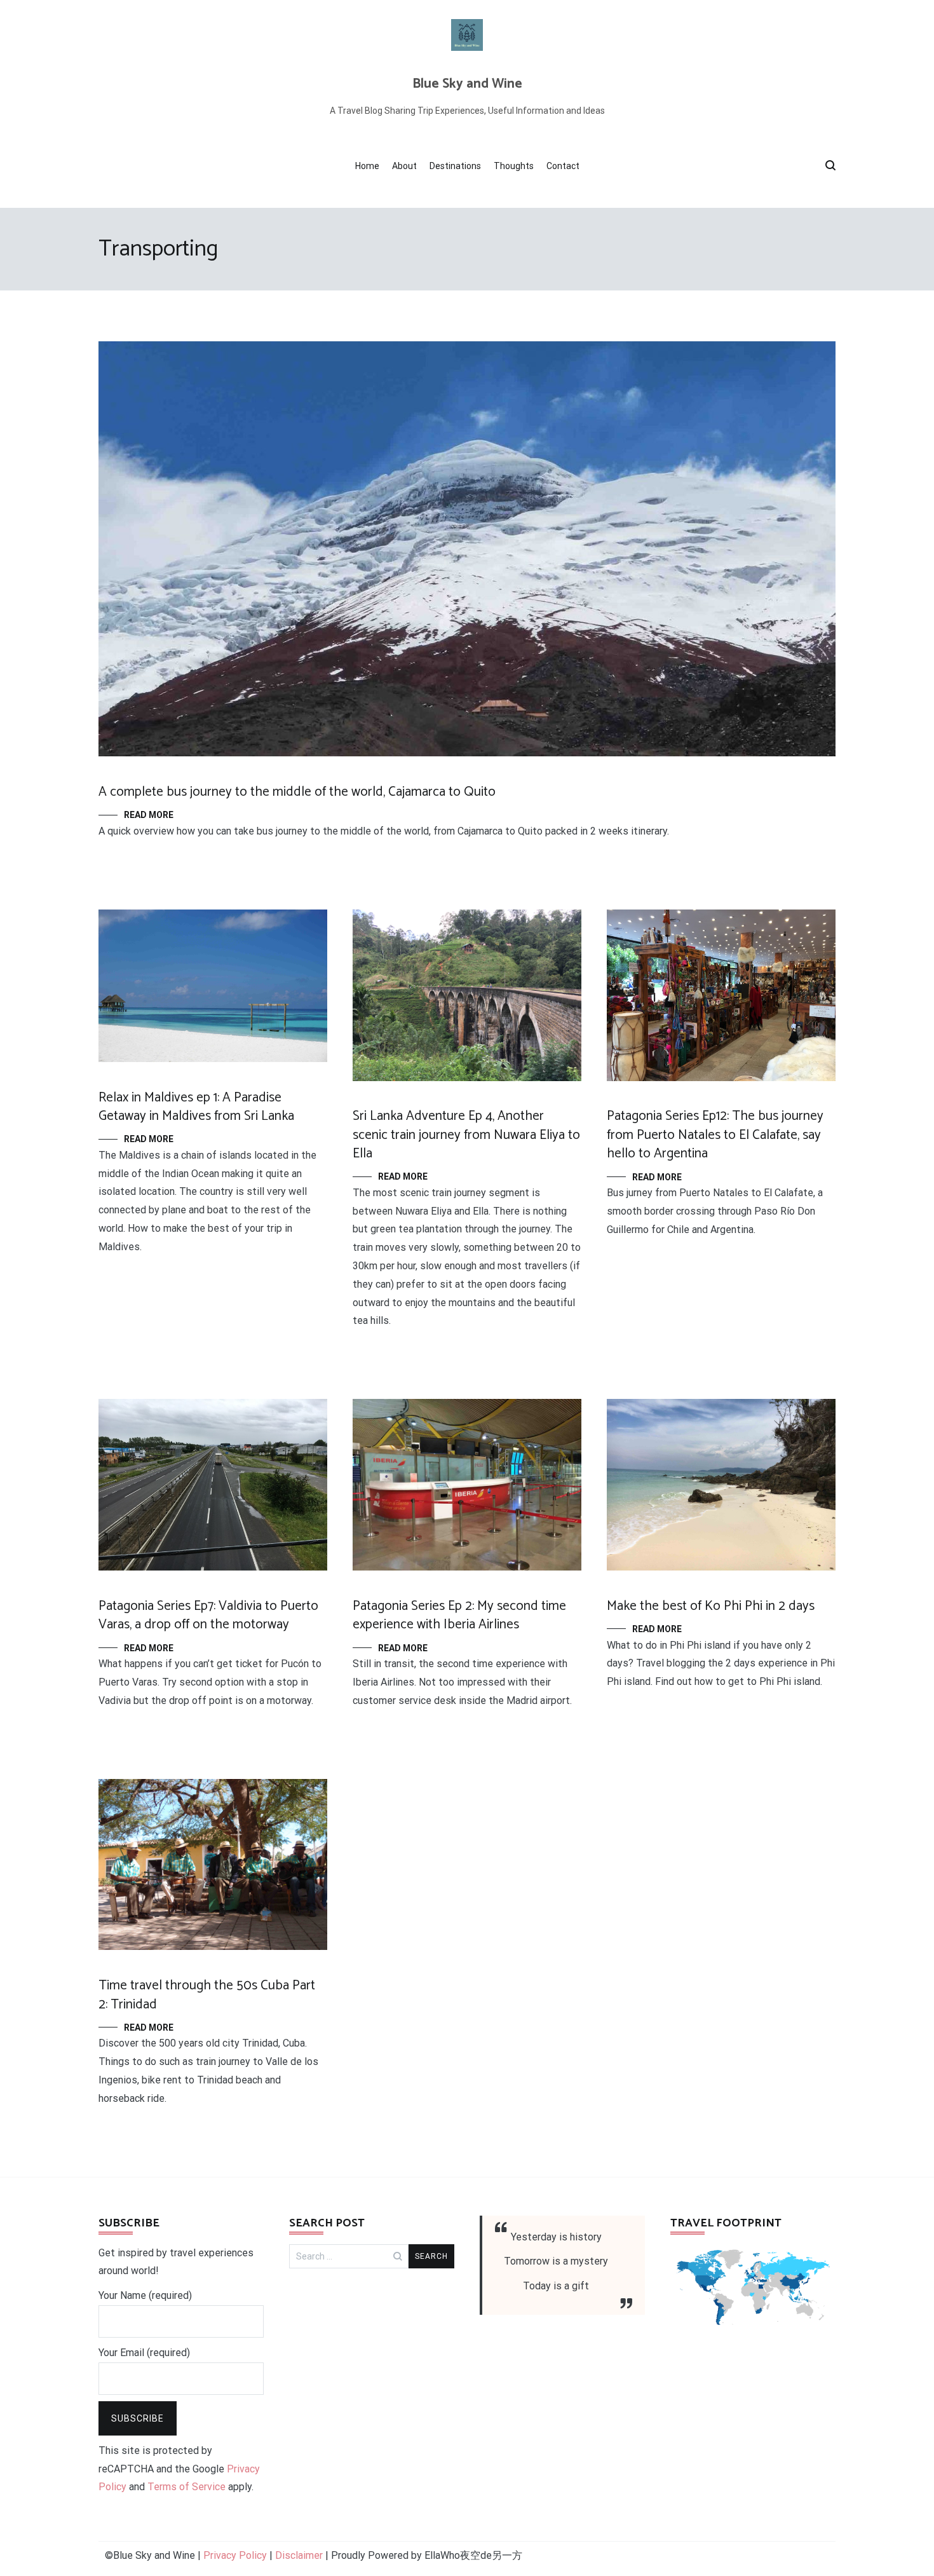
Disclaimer (299, 2555)
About (404, 166)
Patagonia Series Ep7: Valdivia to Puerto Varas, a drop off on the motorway (208, 1615)
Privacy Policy (235, 2555)
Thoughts (514, 166)
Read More (149, 815)
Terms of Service (186, 2487)
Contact (563, 166)
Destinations (455, 166)
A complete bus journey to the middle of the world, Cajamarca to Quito (297, 792)
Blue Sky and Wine (467, 84)
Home (367, 166)
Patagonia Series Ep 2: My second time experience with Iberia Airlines (459, 1615)
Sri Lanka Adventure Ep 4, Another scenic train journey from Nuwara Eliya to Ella (466, 1135)
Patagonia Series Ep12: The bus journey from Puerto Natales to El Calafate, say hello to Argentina (715, 1135)
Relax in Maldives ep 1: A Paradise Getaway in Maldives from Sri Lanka (196, 1107)
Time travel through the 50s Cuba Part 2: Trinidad (207, 1995)
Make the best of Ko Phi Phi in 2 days (711, 1606)
